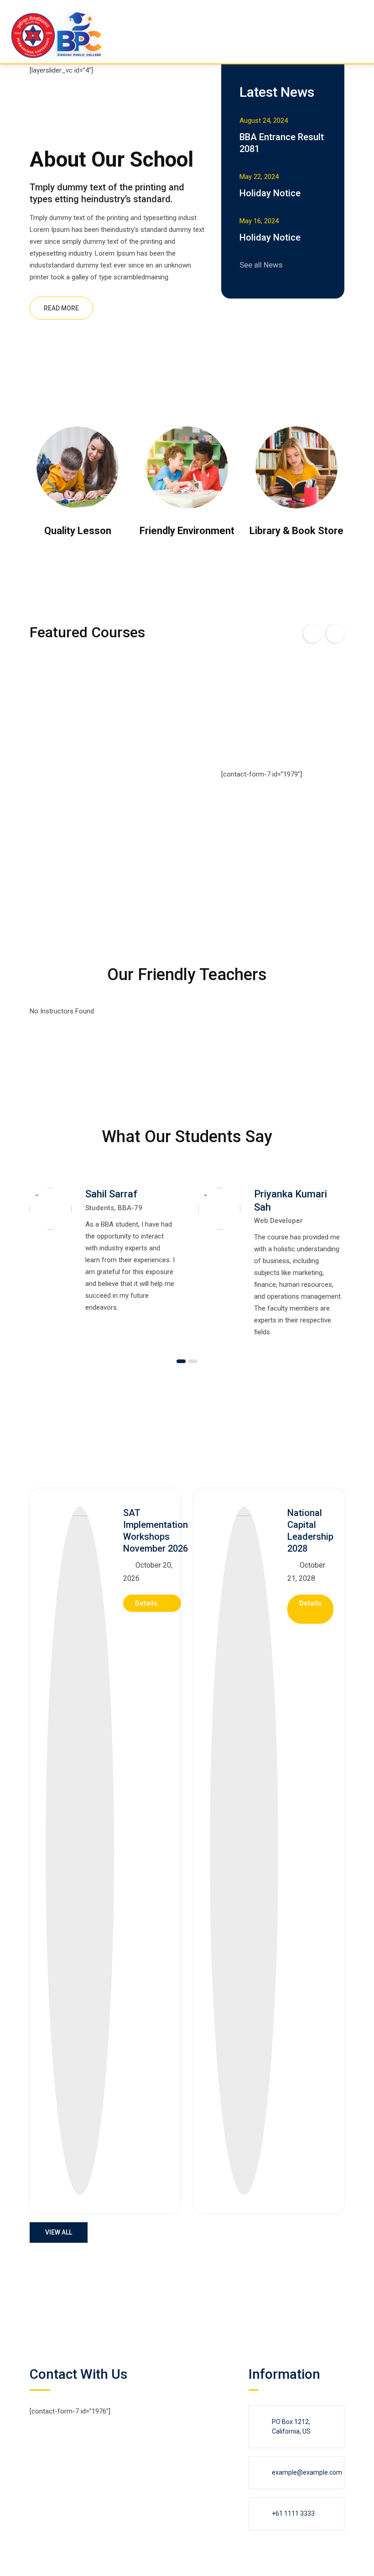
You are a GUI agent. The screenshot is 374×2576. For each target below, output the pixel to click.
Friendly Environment (187, 531)
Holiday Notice (270, 193)
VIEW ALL (59, 2232)
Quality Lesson (78, 531)
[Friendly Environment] (187, 467)
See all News (261, 265)
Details (147, 1603)
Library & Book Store (296, 531)
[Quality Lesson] (78, 467)
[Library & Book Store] (296, 467)
